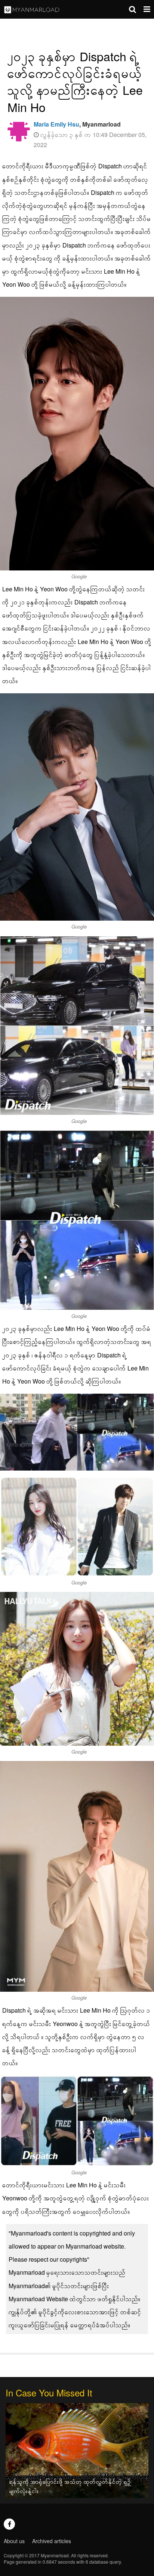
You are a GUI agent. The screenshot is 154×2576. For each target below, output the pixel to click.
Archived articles (52, 2541)
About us (14, 2541)
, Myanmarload (77, 124)
